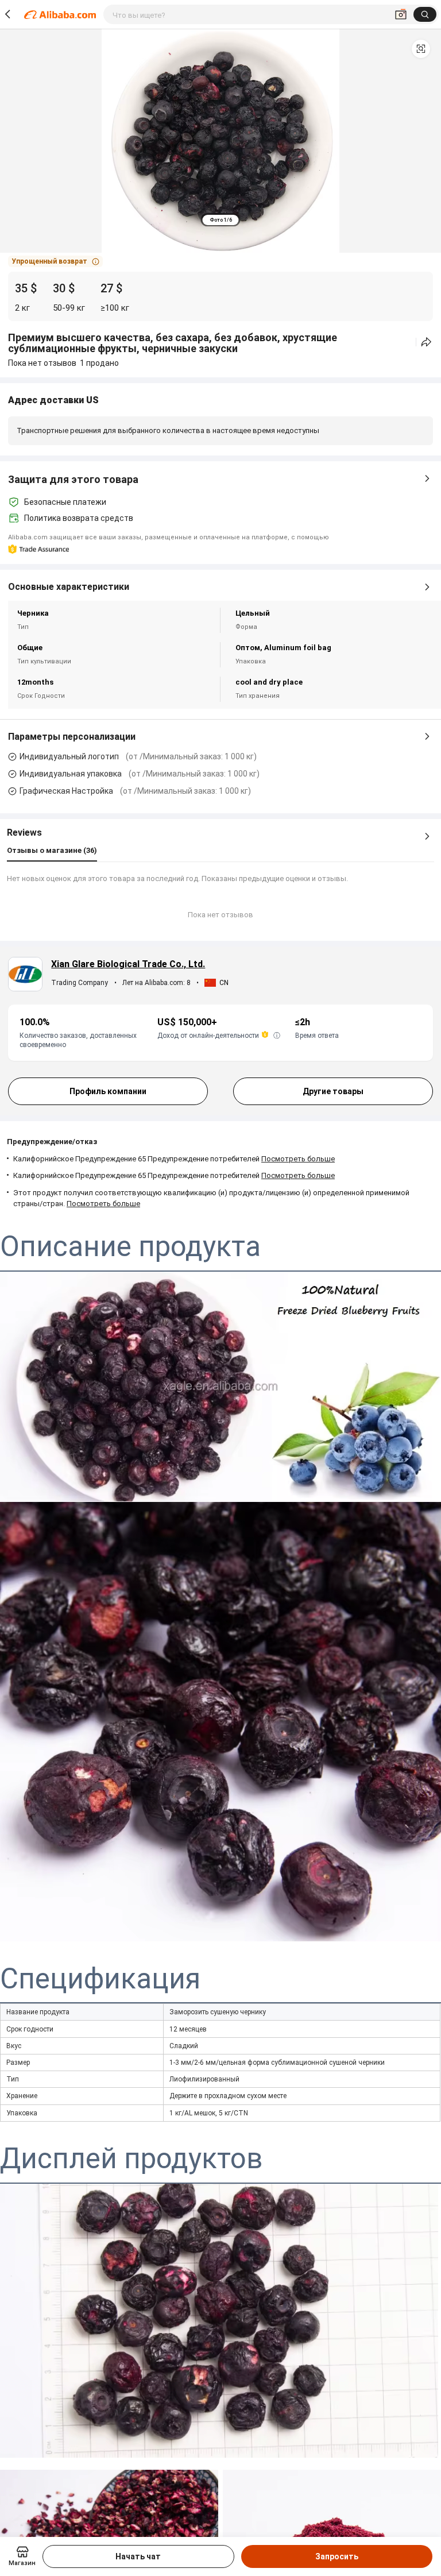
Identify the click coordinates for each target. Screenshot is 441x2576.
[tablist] (221, 220)
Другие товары (333, 1091)
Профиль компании (108, 1091)
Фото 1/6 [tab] (221, 220)
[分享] (426, 342)
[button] (421, 49)
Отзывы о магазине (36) (52, 850)
